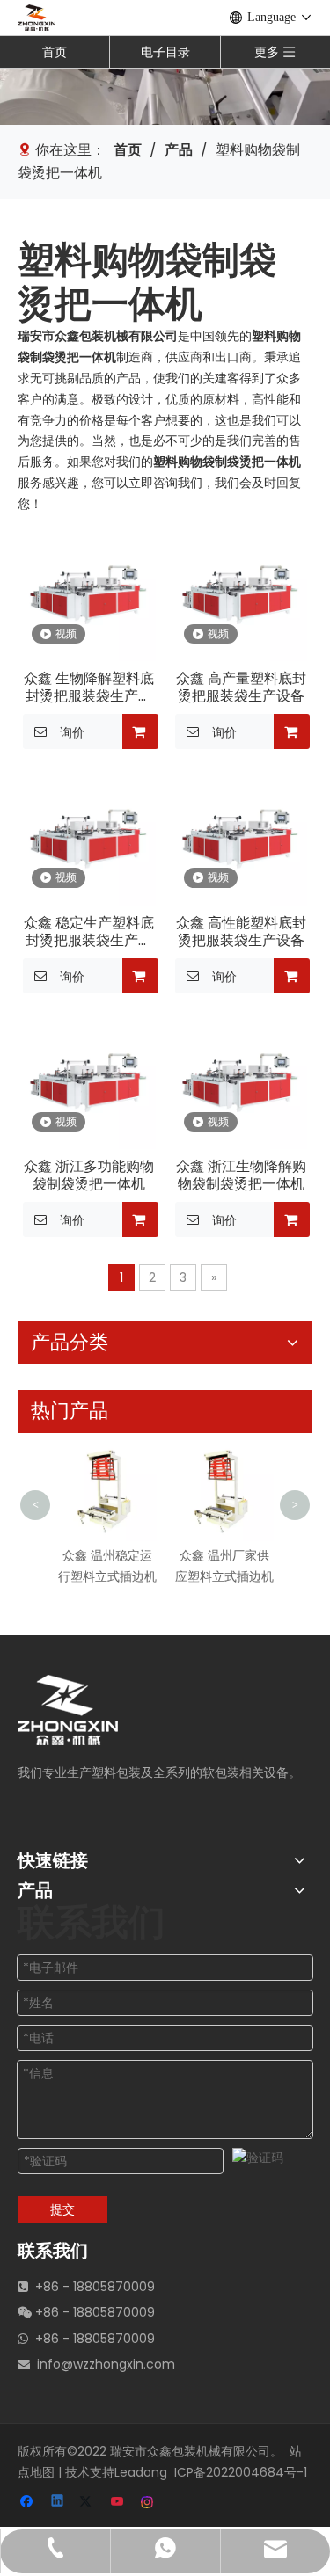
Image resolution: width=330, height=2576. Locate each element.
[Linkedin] (59, 2503)
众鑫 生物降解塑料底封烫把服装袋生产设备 (89, 688)
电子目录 (165, 52)
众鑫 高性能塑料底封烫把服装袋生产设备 (241, 932)
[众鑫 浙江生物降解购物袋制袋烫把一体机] (242, 1082)
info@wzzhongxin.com (106, 2364)
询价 (72, 732)
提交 (62, 2209)
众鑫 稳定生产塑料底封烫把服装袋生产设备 (89, 932)
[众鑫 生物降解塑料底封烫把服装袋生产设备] (89, 594)
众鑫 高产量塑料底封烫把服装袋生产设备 (241, 688)
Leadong (141, 2472)
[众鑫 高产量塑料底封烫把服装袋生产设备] (242, 594)
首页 (55, 52)
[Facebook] (29, 2503)
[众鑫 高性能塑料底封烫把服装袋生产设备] (242, 838)
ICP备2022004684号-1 (241, 2472)
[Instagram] (148, 2503)
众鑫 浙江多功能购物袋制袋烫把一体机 (89, 1175)
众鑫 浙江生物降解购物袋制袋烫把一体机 (241, 1175)
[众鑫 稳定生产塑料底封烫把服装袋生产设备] (89, 838)
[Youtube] (118, 2503)
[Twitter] (88, 2503)
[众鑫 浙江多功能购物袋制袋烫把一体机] (89, 1082)
